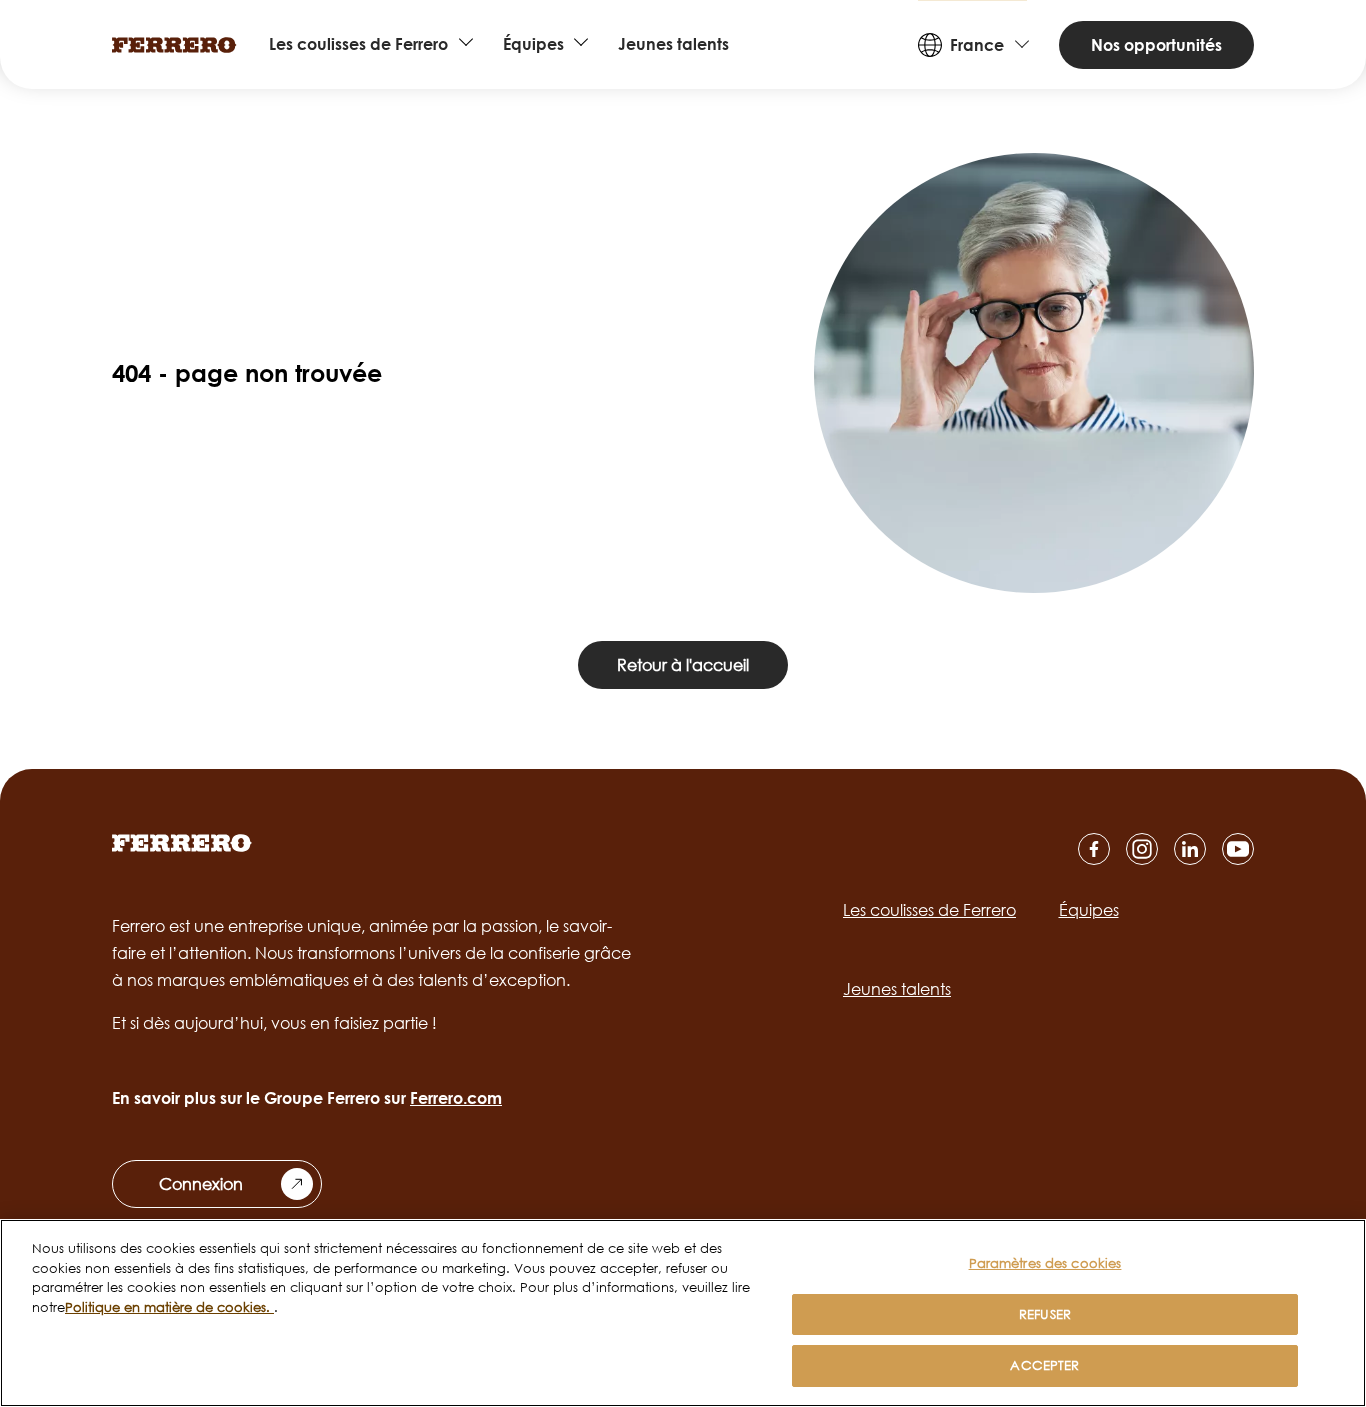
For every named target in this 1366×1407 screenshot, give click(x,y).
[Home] (174, 45)
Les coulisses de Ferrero (358, 44)
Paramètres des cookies (1045, 1263)
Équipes (533, 44)
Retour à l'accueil (683, 665)
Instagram (1142, 849)
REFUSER (1045, 1314)
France (977, 45)
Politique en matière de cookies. (169, 1307)
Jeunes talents (673, 44)
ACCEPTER (1044, 1365)
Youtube (1238, 849)
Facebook (1094, 849)
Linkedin (1190, 849)
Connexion (201, 1184)
